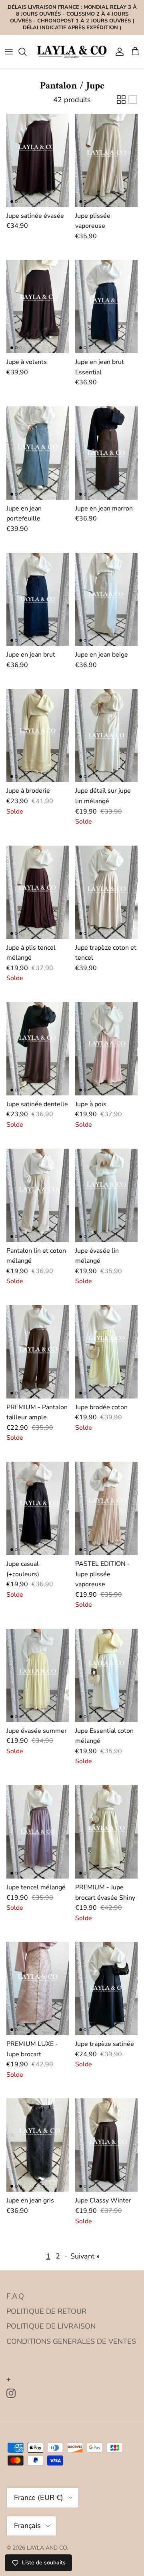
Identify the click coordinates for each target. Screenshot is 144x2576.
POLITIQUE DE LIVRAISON (51, 2326)
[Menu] (9, 52)
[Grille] (121, 100)
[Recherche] (26, 52)
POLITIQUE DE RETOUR (46, 2311)
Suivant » (85, 2256)
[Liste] (133, 100)
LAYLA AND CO (47, 2548)
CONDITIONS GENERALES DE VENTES (71, 2341)
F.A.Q (15, 2296)
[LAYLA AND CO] (72, 51)
